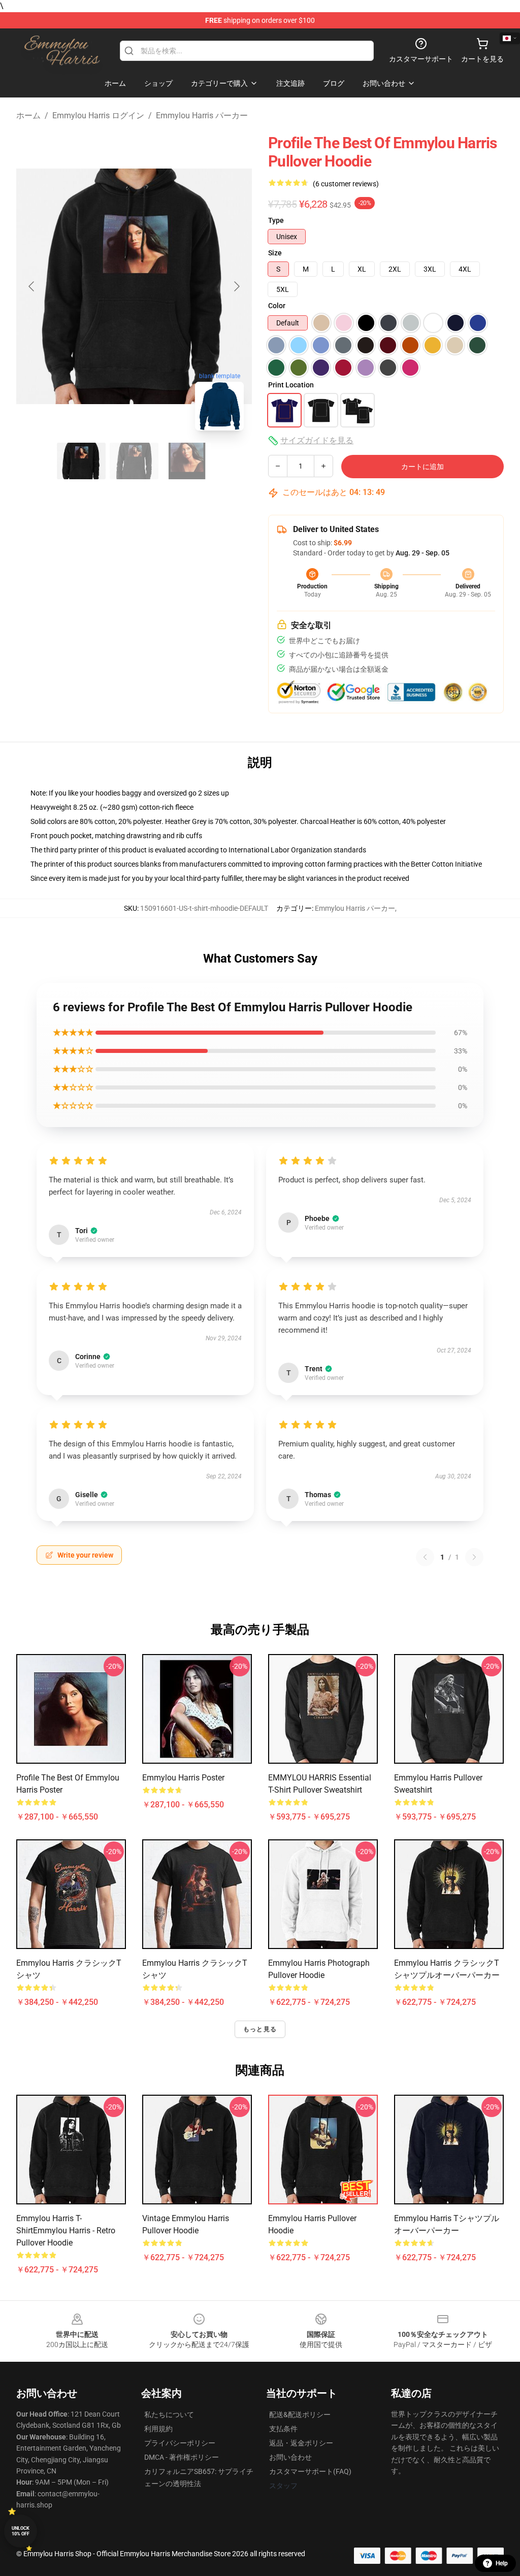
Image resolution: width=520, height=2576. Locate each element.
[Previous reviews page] (425, 1557)
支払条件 (283, 2429)
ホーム (28, 115)
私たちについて (169, 2415)
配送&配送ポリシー (300, 2415)
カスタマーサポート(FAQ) (310, 2471)
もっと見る (260, 2029)
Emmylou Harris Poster (183, 1778)
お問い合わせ (290, 2457)
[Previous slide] (32, 286)
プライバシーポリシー (180, 2443)
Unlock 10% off (21, 2531)
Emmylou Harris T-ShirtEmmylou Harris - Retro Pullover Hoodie (66, 2231)
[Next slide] (236, 286)
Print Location (291, 385)
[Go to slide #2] (134, 461)
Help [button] (502, 2563)
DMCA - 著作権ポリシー (182, 2457)
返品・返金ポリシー (301, 2443)
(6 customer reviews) (346, 184)
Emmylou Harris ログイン (98, 115)
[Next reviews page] (474, 1557)
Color (277, 306)
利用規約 (158, 2429)
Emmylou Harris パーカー (202, 115)
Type (276, 220)
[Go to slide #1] (81, 461)
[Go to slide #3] (187, 461)
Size (275, 253)
